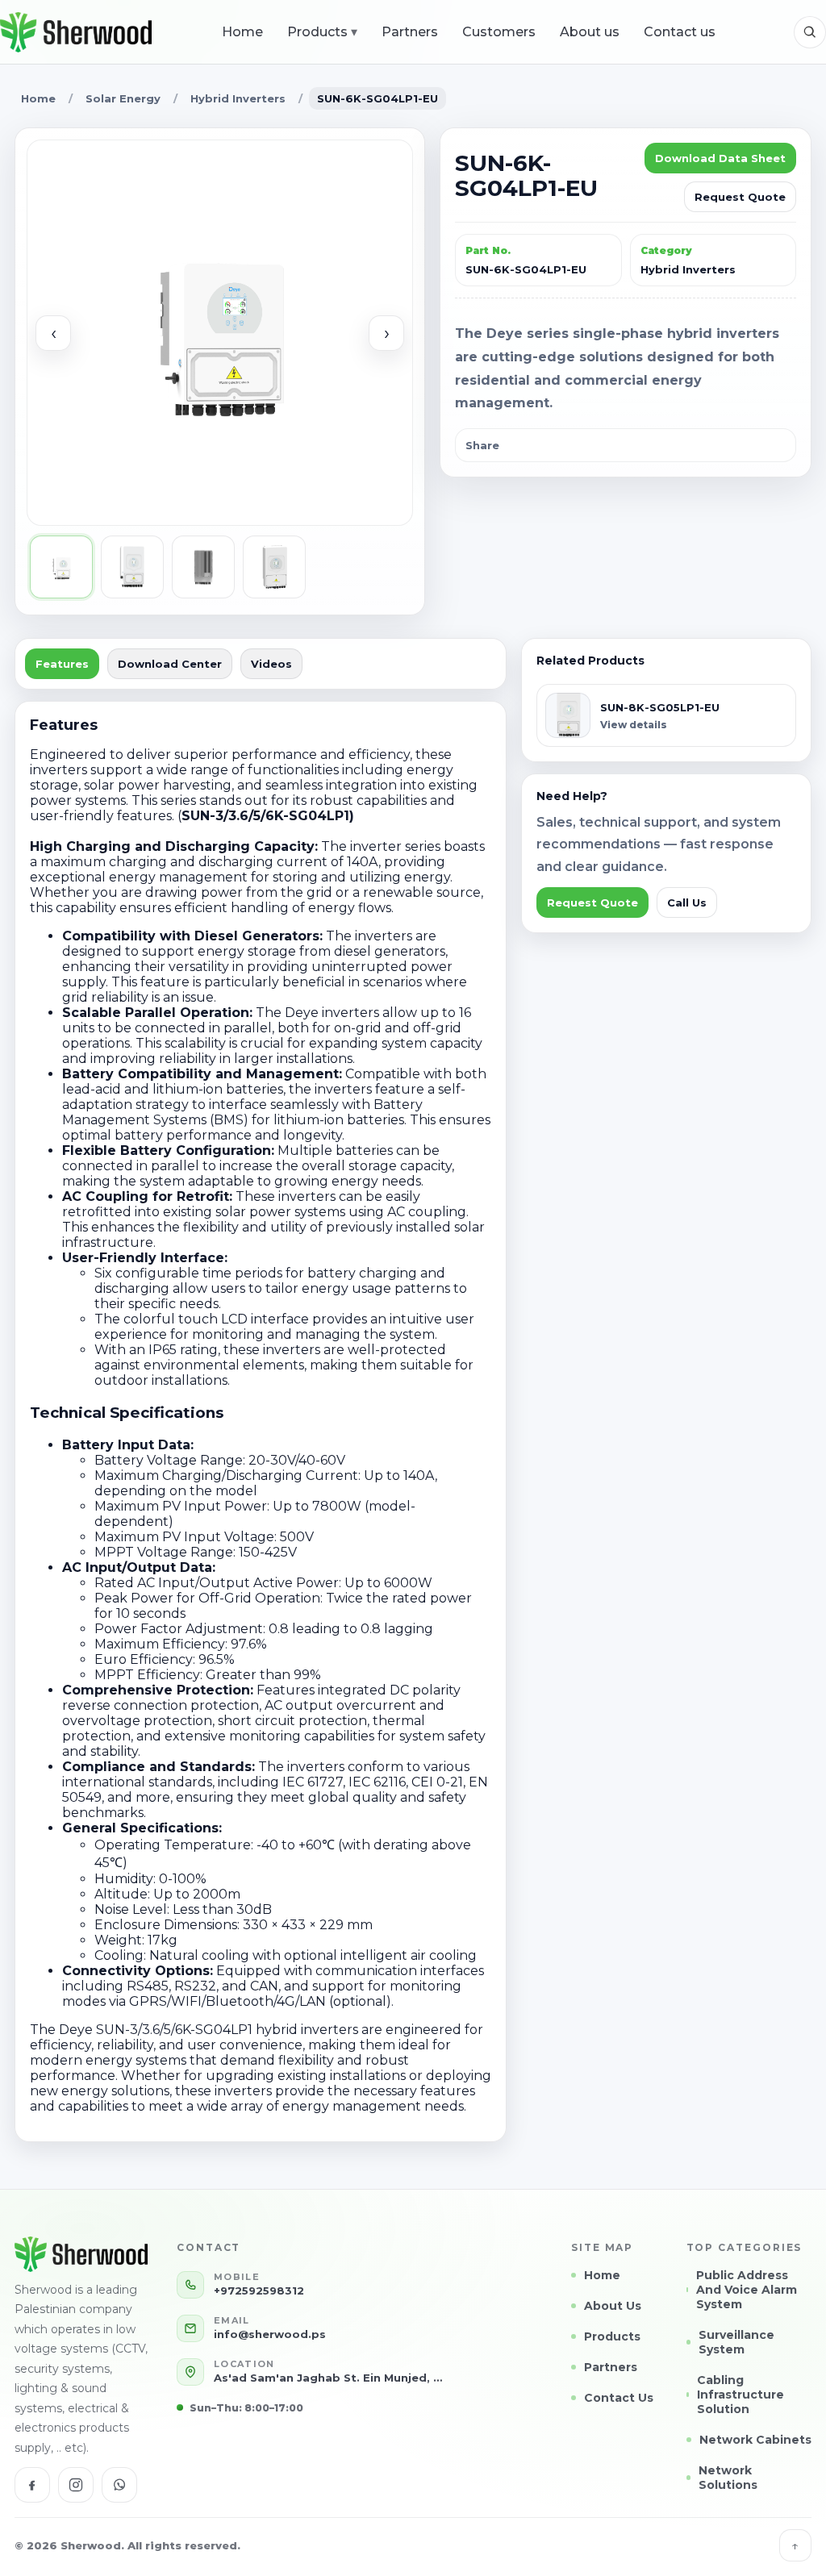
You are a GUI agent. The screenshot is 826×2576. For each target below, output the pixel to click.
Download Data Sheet (720, 158)
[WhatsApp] (119, 2485)
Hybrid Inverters (238, 98)
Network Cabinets (755, 2440)
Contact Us (619, 2398)
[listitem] (61, 567)
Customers (499, 32)
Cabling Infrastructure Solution (740, 2395)
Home (242, 32)
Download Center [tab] (170, 664)
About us (590, 32)
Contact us (680, 32)
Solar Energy (123, 98)
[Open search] (810, 32)
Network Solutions (728, 2478)
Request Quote (740, 197)
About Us (613, 2306)
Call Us (687, 902)
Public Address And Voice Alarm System (747, 2290)
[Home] (76, 32)
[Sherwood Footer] (85, 2254)
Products (322, 32)
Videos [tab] (271, 664)
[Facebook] (32, 2485)
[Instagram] (76, 2485)
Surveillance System (736, 2342)
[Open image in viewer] (220, 333)
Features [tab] (62, 664)
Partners (410, 32)
